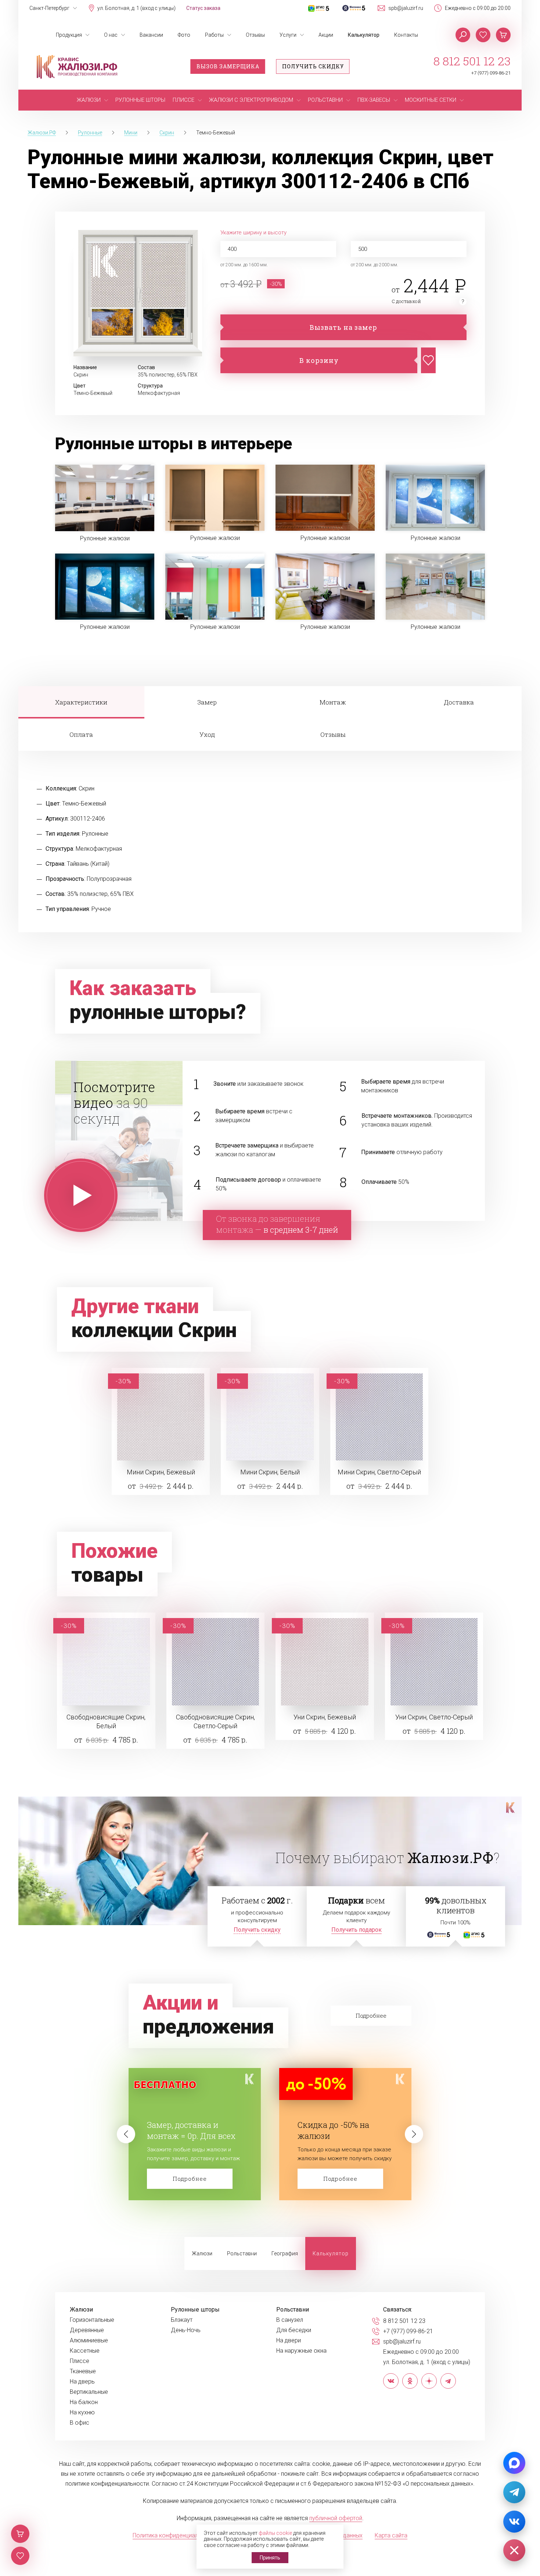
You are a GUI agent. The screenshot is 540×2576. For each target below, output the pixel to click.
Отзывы (255, 35)
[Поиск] (463, 35)
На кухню (82, 2413)
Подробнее (190, 2179)
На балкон (84, 2402)
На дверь (82, 2382)
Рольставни (242, 2253)
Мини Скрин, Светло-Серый (379, 1472)
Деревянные (87, 2330)
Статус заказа (203, 8)
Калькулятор (364, 35)
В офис (80, 2423)
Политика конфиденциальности (175, 2535)
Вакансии (151, 35)
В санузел (290, 2320)
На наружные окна (301, 2351)
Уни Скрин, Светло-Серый (434, 1717)
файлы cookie (275, 2533)
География (285, 2253)
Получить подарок (357, 1930)
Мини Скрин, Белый (270, 1472)
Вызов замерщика (228, 66)
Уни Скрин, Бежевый (325, 1717)
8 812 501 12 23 (472, 61)
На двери (289, 2341)
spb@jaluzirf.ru (406, 8)
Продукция (69, 35)
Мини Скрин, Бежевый (161, 1472)
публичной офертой (336, 2518)
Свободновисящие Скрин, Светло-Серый (215, 1721)
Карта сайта (391, 2535)
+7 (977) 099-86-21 (491, 73)
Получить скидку (313, 66)
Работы (214, 35)
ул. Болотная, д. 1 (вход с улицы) (136, 8)
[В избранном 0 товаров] (483, 35)
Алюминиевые (89, 2341)
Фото (184, 35)
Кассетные (85, 2351)
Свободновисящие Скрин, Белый (106, 1721)
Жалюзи (202, 2253)
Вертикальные (89, 2392)
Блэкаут (182, 2320)
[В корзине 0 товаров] (503, 35)
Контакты (406, 35)
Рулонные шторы (195, 2310)
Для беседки (294, 2330)
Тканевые (83, 2371)
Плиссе (80, 2361)
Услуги (288, 35)
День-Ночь (186, 2330)
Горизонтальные (92, 2320)
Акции (326, 35)
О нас (111, 35)
